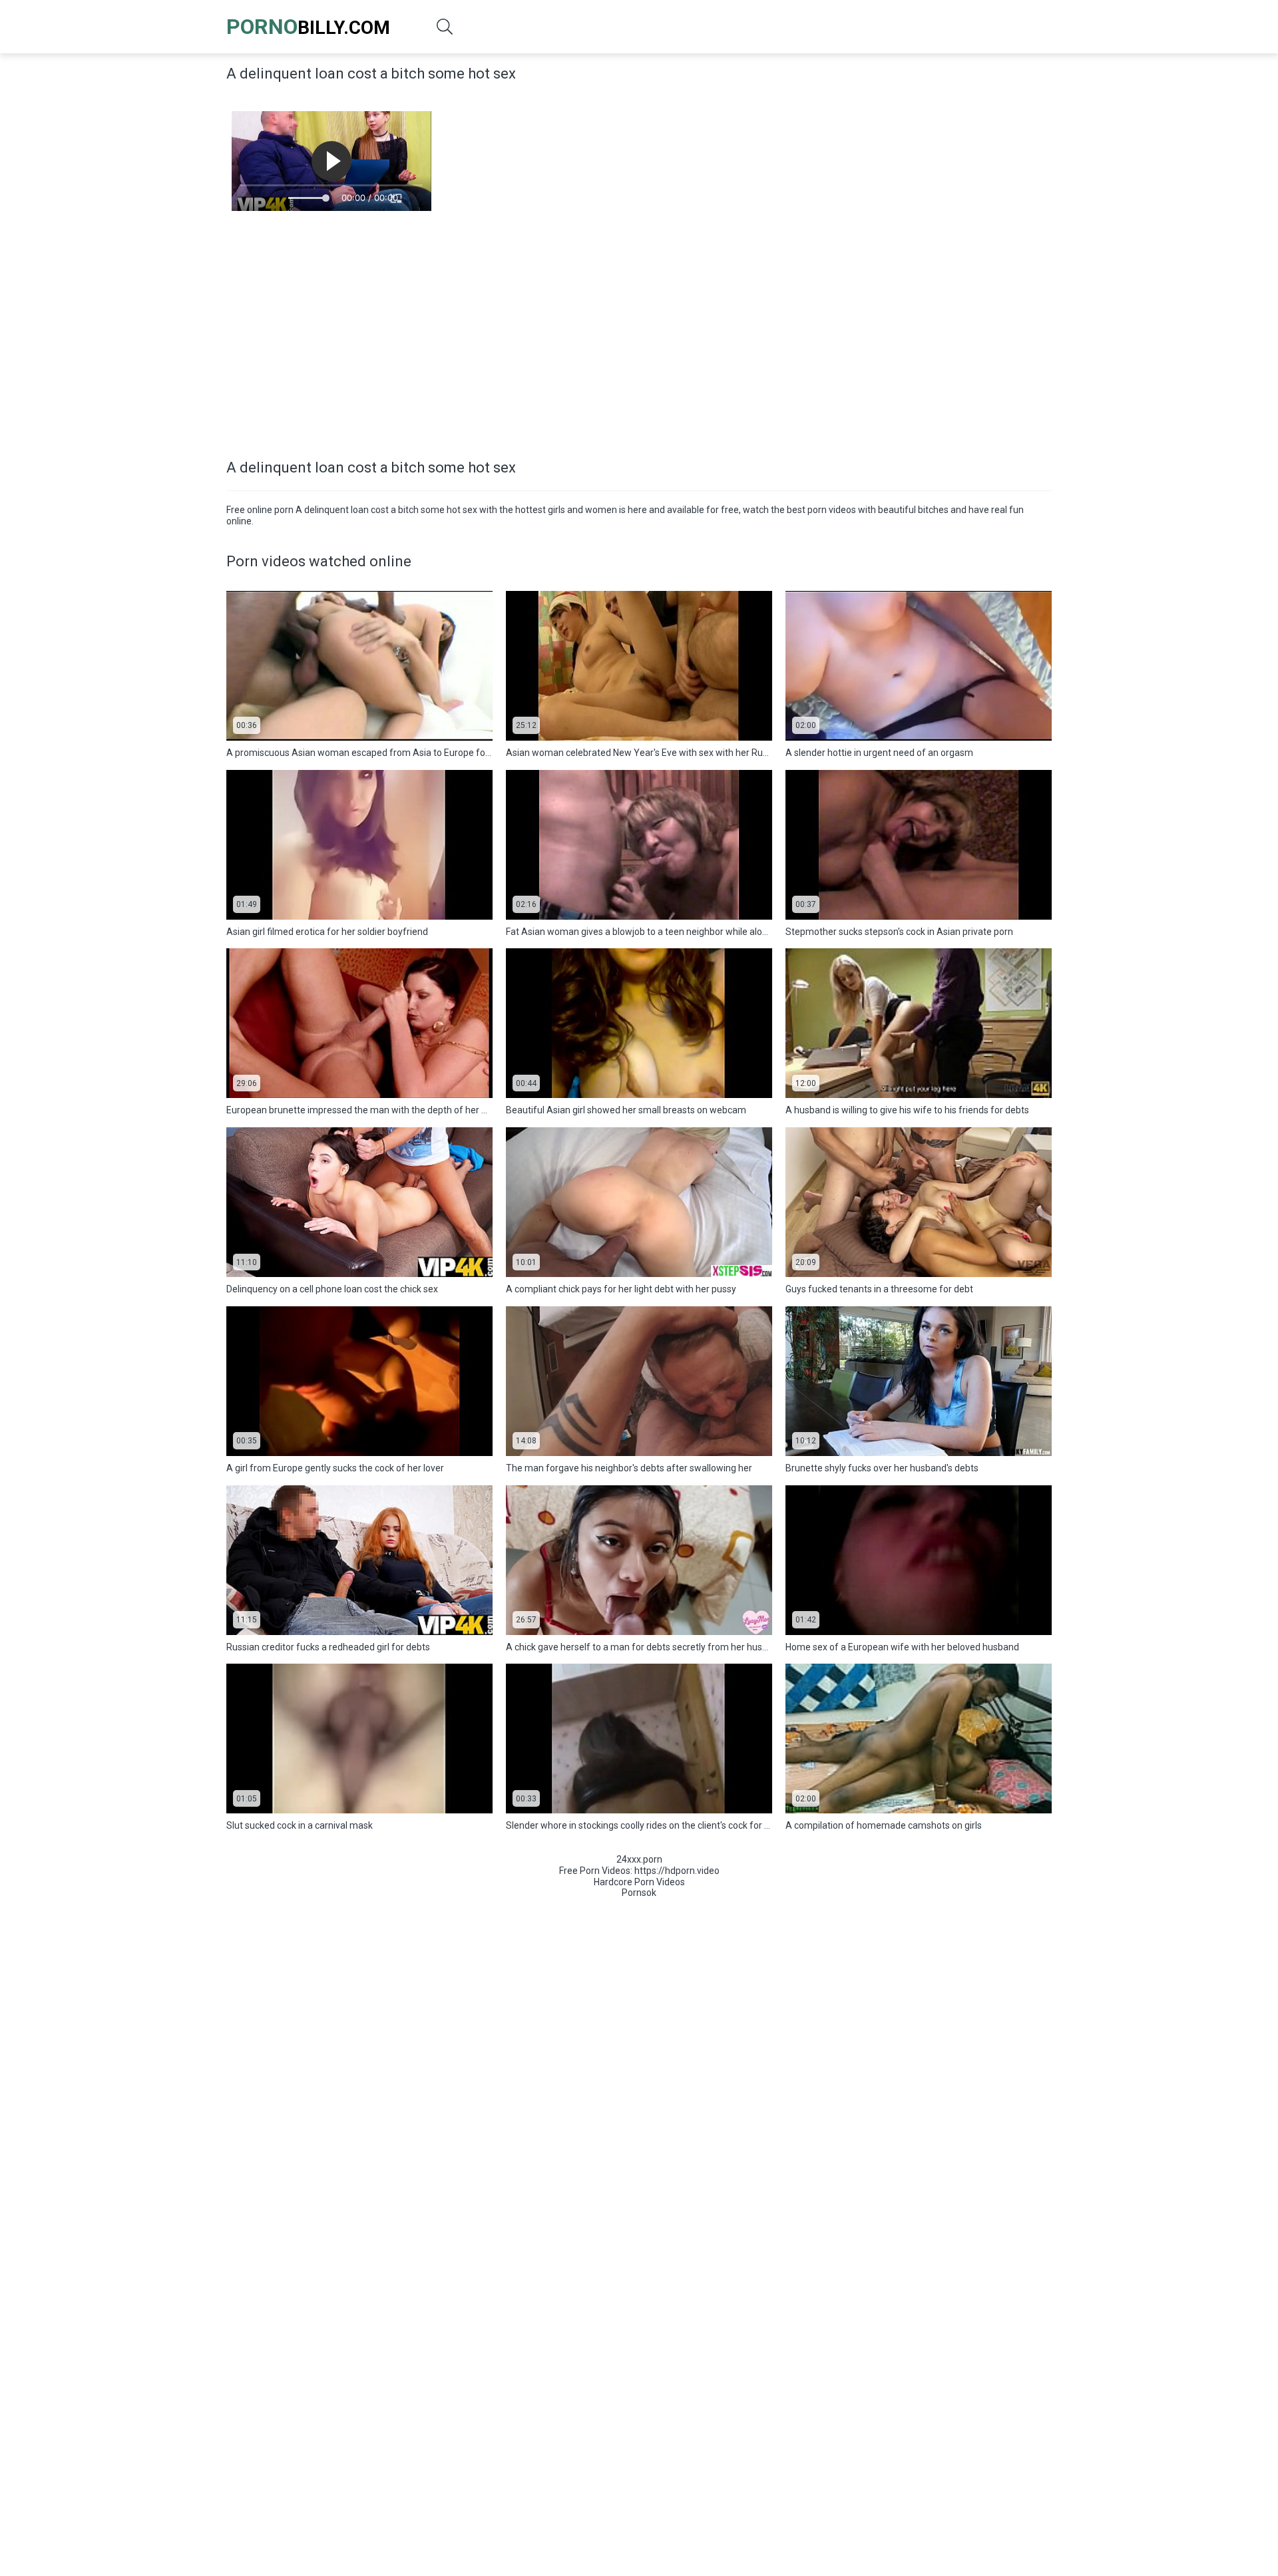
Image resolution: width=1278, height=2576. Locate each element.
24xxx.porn (639, 1859)
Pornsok (639, 1893)
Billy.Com (308, 27)
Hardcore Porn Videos (639, 1882)
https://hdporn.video (677, 1871)
